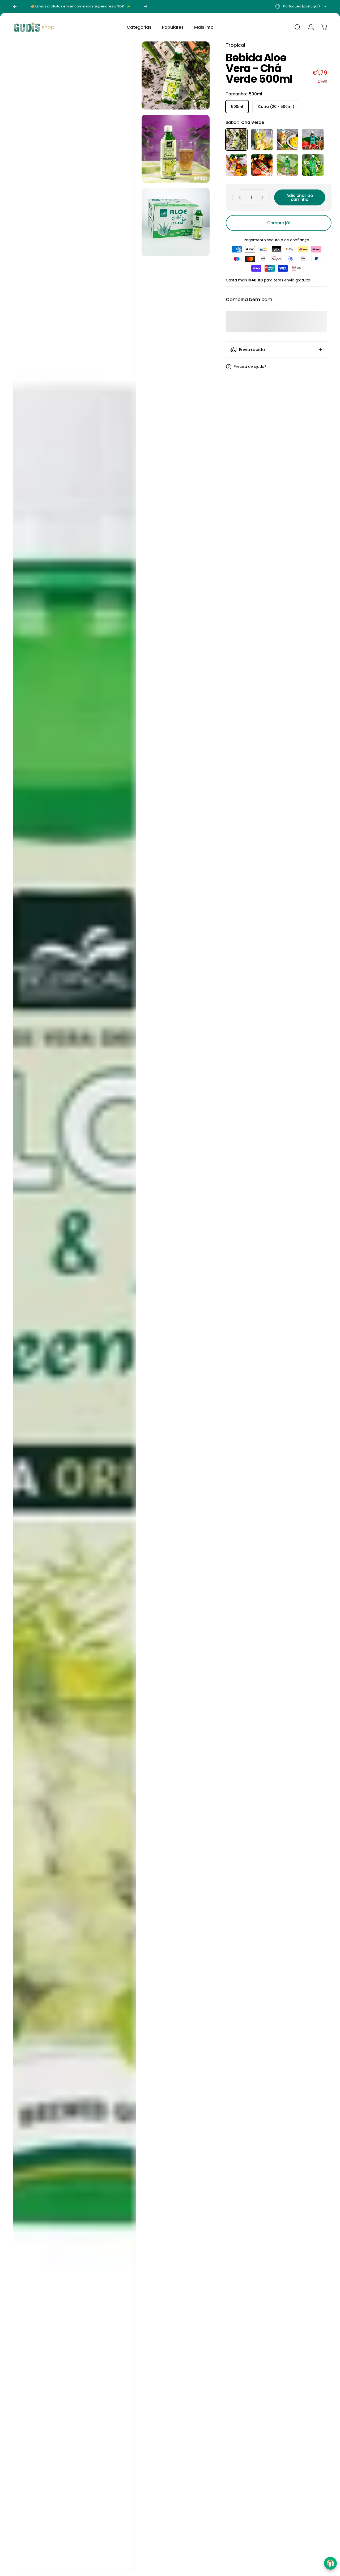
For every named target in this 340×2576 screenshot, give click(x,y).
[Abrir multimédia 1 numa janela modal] (176, 75)
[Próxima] (146, 6)
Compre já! (279, 223)
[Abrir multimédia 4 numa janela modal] (176, 222)
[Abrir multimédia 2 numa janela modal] (176, 149)
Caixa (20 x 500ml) (276, 107)
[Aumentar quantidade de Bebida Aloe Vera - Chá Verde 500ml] (263, 197)
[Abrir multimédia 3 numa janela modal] (75, 1306)
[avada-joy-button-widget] (330, 2563)
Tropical (235, 45)
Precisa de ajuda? (250, 367)
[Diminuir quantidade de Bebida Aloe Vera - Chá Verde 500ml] (239, 197)
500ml (237, 107)
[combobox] (301, 6)
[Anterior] (15, 6)
